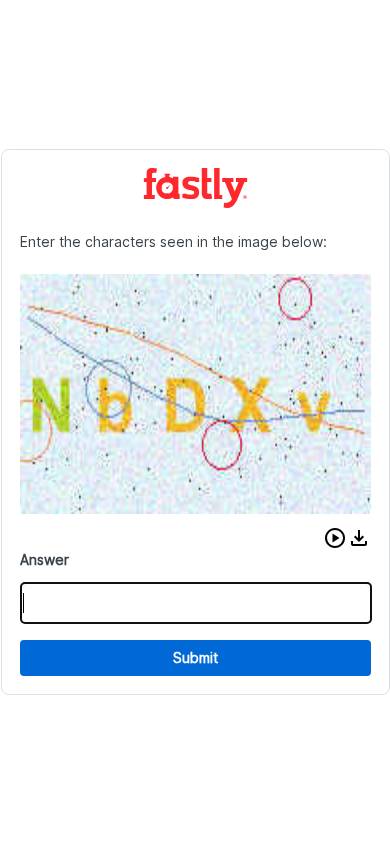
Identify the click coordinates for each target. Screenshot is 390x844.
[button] (335, 538)
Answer (44, 559)
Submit (195, 657)
